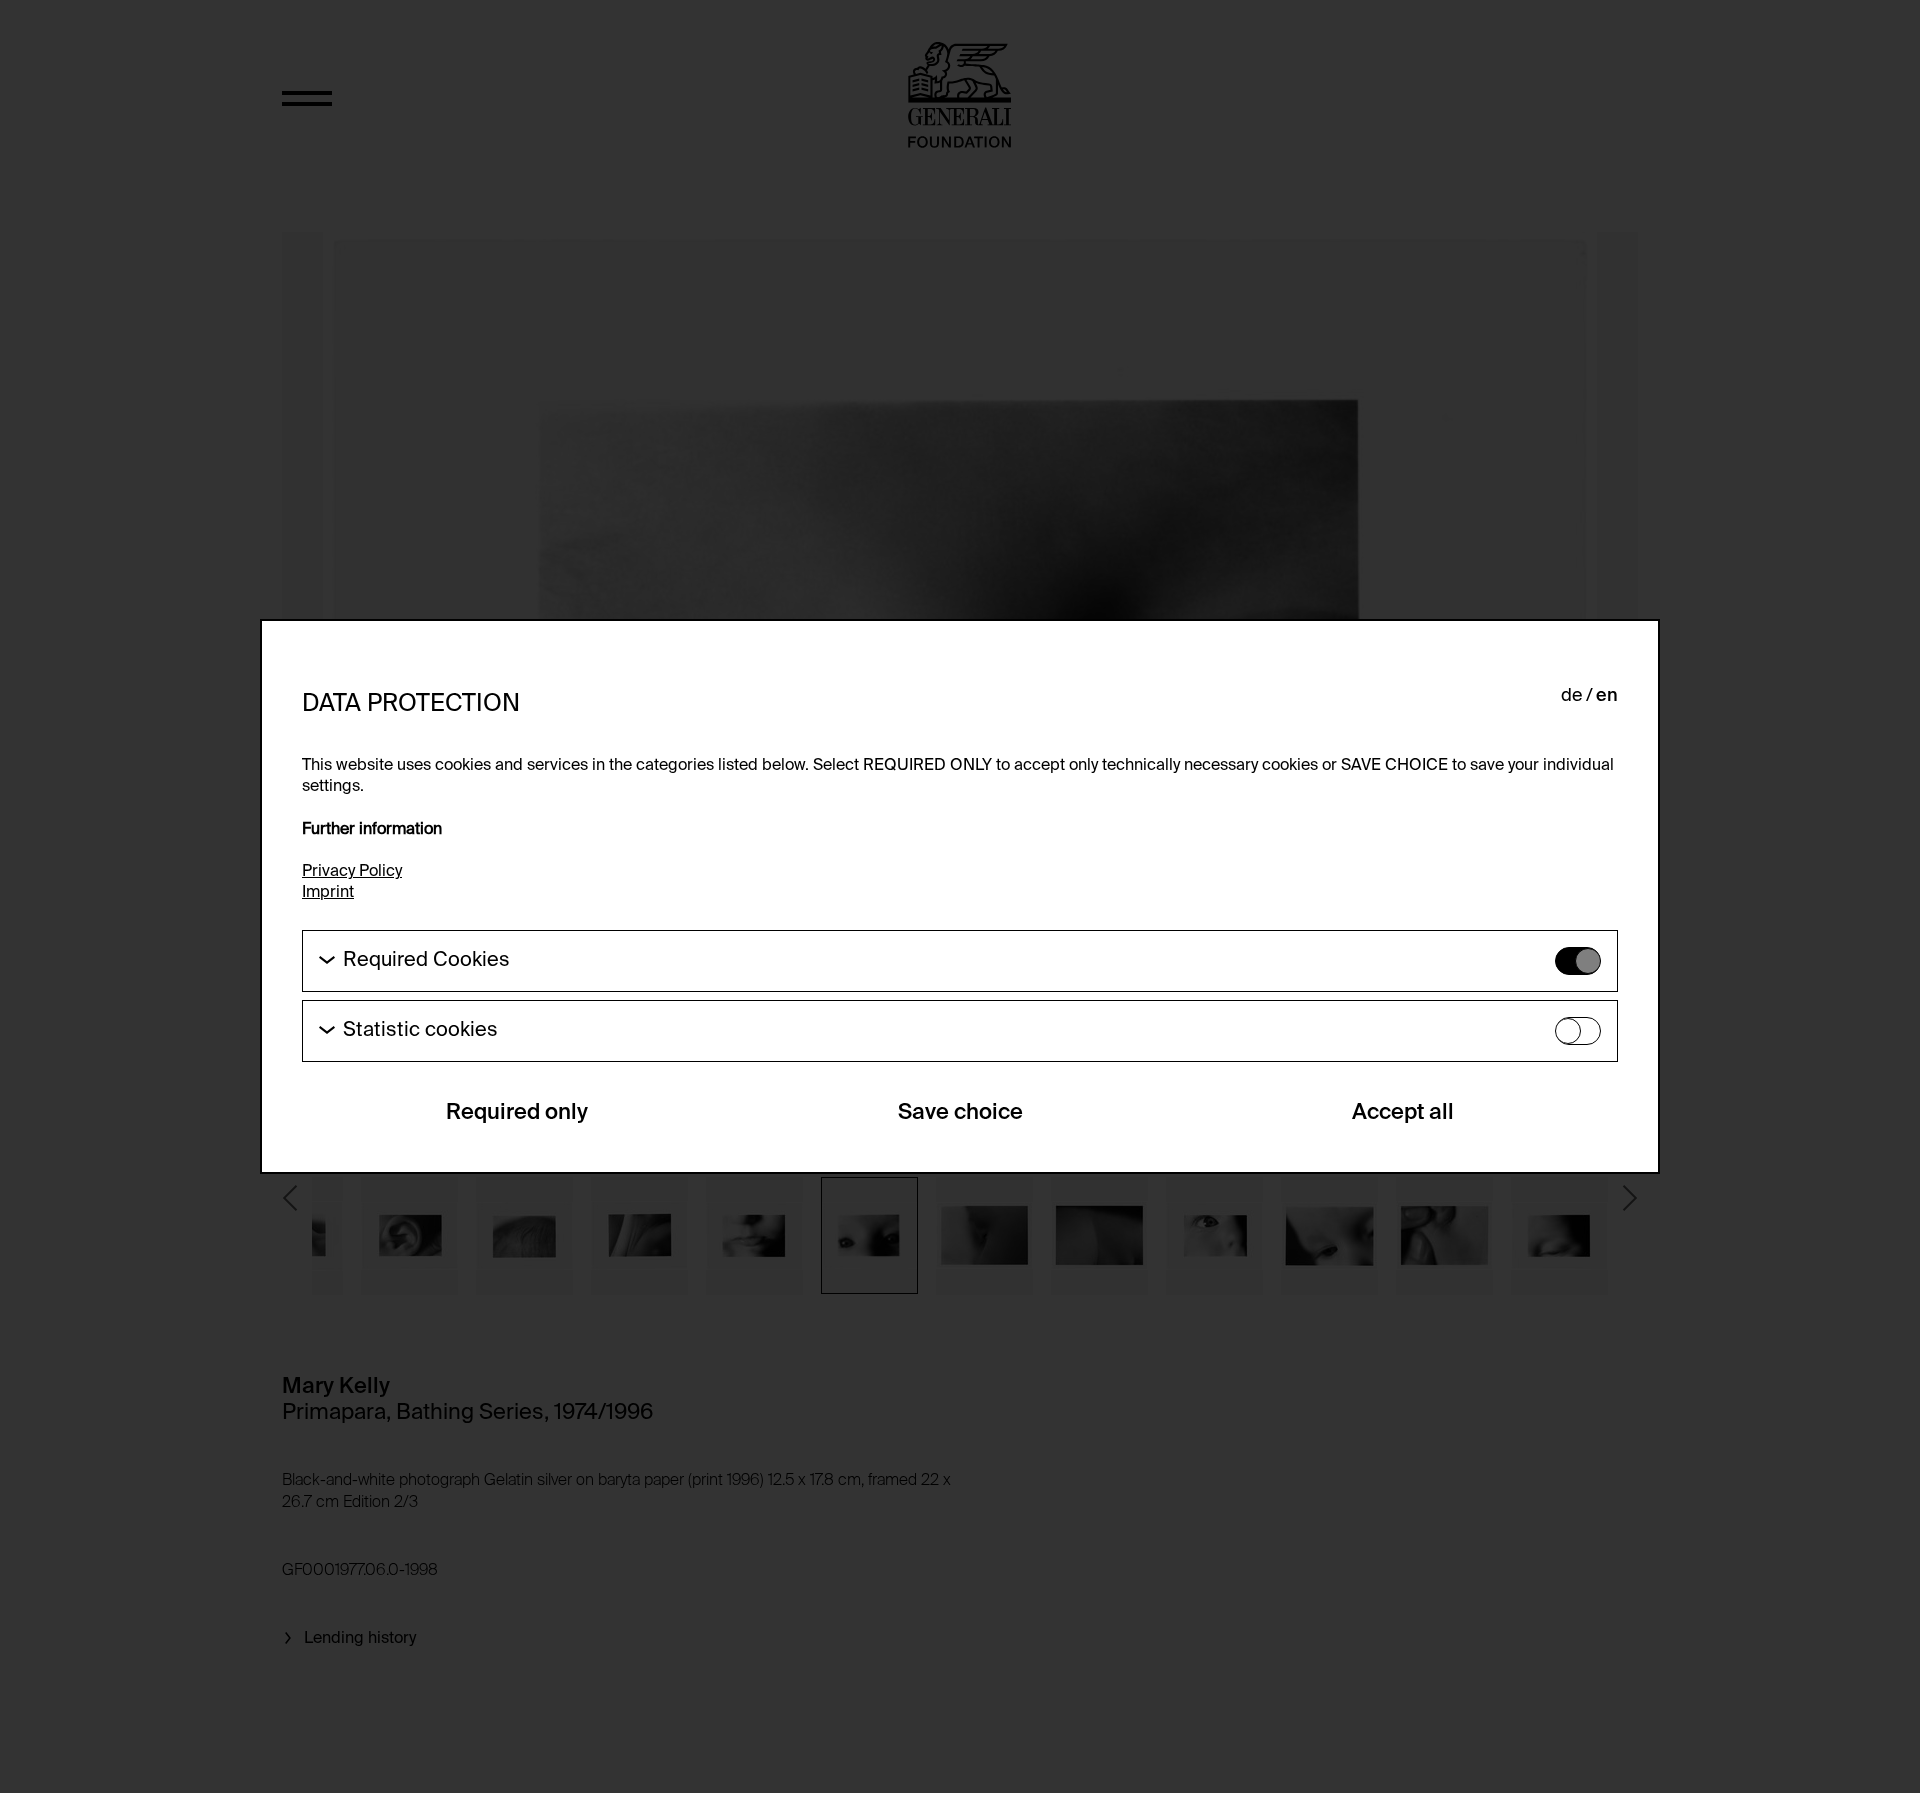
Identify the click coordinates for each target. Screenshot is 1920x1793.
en (1607, 696)
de (1571, 696)
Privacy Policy (352, 872)
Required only (517, 1113)
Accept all (1403, 1113)
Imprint (328, 893)
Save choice (960, 1113)
